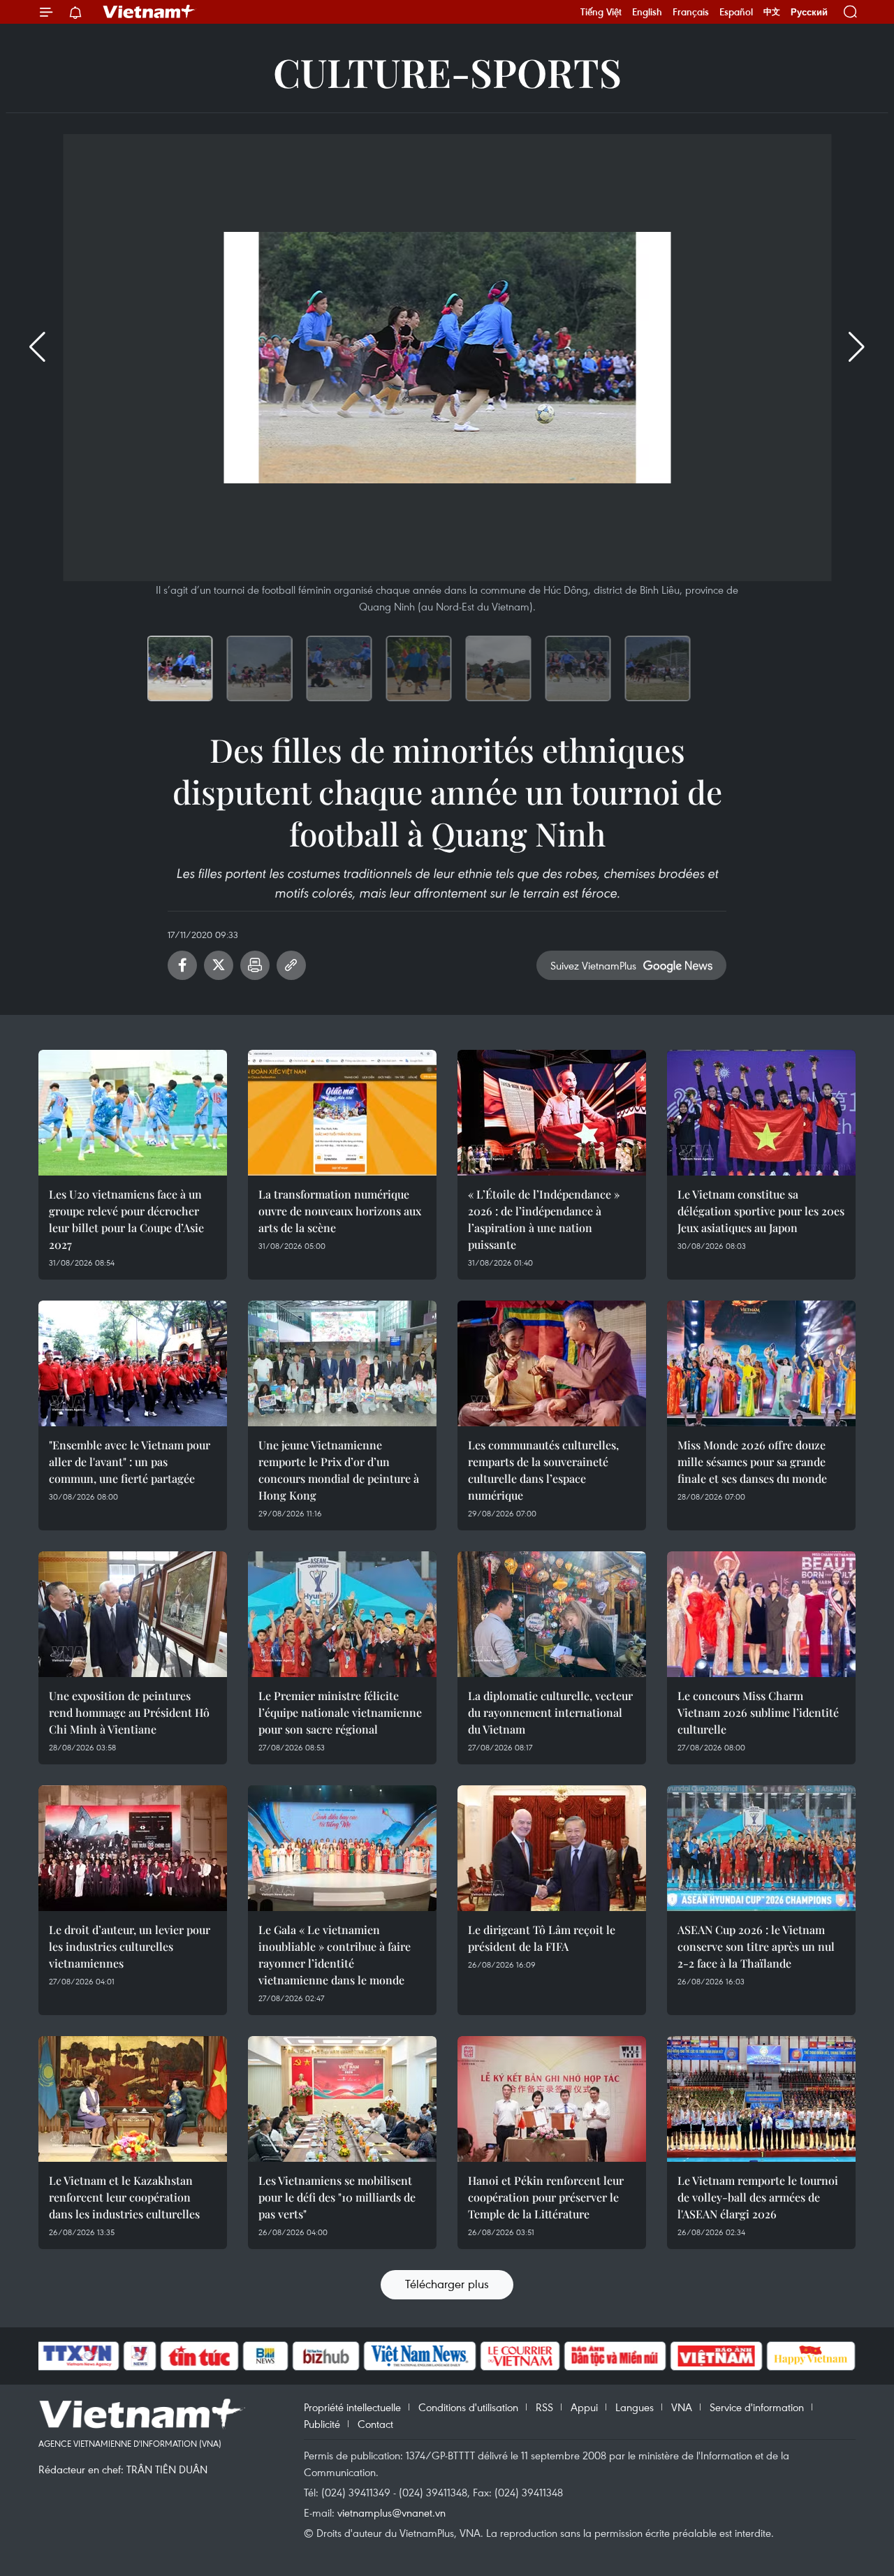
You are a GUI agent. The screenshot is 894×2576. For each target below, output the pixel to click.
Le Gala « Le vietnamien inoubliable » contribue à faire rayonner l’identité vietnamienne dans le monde (335, 1955)
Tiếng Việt (601, 12)
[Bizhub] (325, 2356)
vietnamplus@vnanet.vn (391, 2512)
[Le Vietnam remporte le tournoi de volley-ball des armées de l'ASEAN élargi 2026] (761, 2099)
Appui (584, 2407)
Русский (809, 12)
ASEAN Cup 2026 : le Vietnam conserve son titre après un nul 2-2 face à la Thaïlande (756, 1946)
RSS (544, 2407)
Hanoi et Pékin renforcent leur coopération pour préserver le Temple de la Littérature (546, 2197)
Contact (375, 2424)
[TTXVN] (78, 2356)
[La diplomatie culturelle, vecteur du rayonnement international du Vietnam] (552, 1614)
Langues (635, 2407)
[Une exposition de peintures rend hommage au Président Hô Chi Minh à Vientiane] (133, 1614)
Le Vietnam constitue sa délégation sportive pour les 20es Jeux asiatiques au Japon (761, 1211)
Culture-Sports (447, 72)
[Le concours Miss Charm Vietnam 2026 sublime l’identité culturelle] (761, 1614)
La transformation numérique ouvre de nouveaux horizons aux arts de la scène (340, 1211)
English (647, 12)
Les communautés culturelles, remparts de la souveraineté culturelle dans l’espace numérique (543, 1470)
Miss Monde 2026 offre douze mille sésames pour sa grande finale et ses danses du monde (752, 1462)
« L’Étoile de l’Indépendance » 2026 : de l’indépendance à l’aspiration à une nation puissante (544, 1219)
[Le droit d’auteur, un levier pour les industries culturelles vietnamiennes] (133, 1848)
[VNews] (140, 2356)
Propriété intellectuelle (352, 2407)
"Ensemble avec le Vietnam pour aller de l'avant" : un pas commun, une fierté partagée (130, 1462)
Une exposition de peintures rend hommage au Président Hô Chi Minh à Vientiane (129, 1712)
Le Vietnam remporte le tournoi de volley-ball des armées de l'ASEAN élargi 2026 (758, 2197)
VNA (682, 2407)
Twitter (219, 965)
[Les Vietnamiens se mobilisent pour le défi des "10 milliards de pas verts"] (342, 2099)
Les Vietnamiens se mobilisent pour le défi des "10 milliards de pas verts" (337, 2197)
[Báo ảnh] (716, 2356)
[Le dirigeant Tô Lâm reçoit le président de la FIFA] (552, 1848)
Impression (255, 965)
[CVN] (520, 2356)
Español (736, 12)
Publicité (322, 2424)
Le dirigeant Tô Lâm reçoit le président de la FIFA (542, 1938)
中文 (772, 12)
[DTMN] (615, 2356)
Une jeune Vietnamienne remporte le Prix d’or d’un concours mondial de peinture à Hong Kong (339, 1470)
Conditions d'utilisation (468, 2407)
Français (691, 12)
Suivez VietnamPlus (593, 965)
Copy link (291, 965)
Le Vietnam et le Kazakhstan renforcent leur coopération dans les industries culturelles (124, 2197)
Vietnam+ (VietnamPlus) (149, 12)
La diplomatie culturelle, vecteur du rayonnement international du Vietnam (550, 1712)
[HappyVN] (811, 2356)
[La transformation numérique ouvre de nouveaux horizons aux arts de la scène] (342, 1113)
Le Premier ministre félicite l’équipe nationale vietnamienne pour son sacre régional (340, 1712)
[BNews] (266, 2356)
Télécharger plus (447, 2284)
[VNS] (419, 2356)
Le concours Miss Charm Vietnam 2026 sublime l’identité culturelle (758, 1712)
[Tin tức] (200, 2356)
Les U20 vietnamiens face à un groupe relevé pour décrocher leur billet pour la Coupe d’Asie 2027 (126, 1219)
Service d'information (757, 2407)
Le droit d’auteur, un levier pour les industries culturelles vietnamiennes (130, 1946)
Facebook (182, 965)
